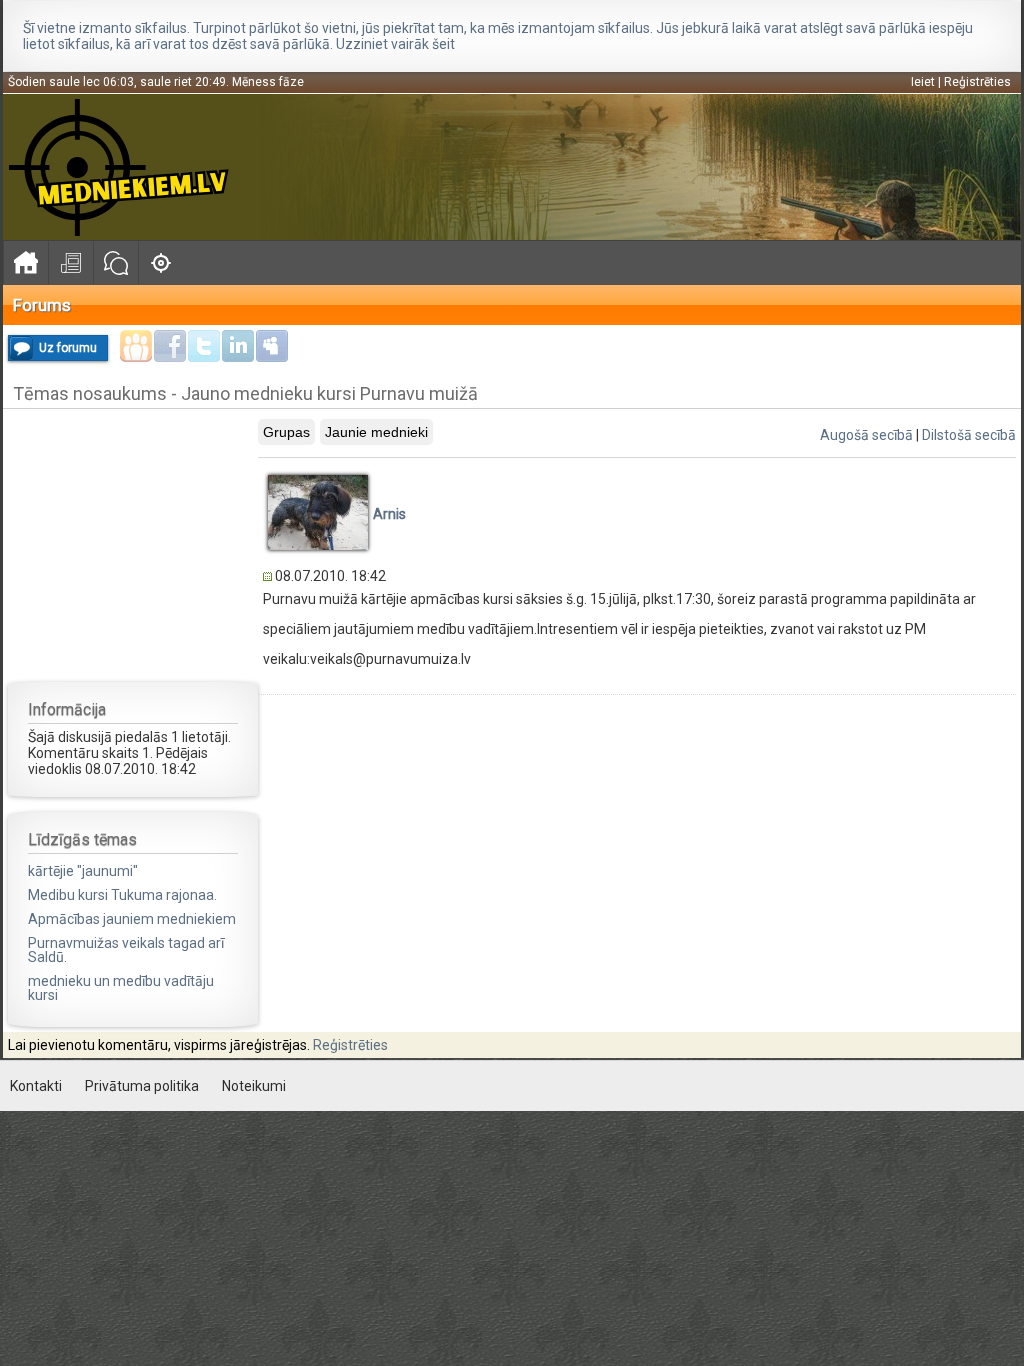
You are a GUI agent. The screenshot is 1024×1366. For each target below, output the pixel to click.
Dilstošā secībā (969, 435)
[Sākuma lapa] (25, 262)
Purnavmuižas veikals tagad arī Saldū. (126, 950)
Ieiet (923, 82)
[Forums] (115, 262)
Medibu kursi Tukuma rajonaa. (122, 895)
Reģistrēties (977, 82)
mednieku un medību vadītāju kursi (121, 988)
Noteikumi (254, 1086)
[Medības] (160, 262)
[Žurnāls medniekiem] (70, 262)
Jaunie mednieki (376, 432)
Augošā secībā (866, 435)
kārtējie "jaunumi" (83, 871)
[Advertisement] (133, 544)
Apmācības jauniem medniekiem (132, 919)
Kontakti (36, 1086)
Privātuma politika (142, 1086)
